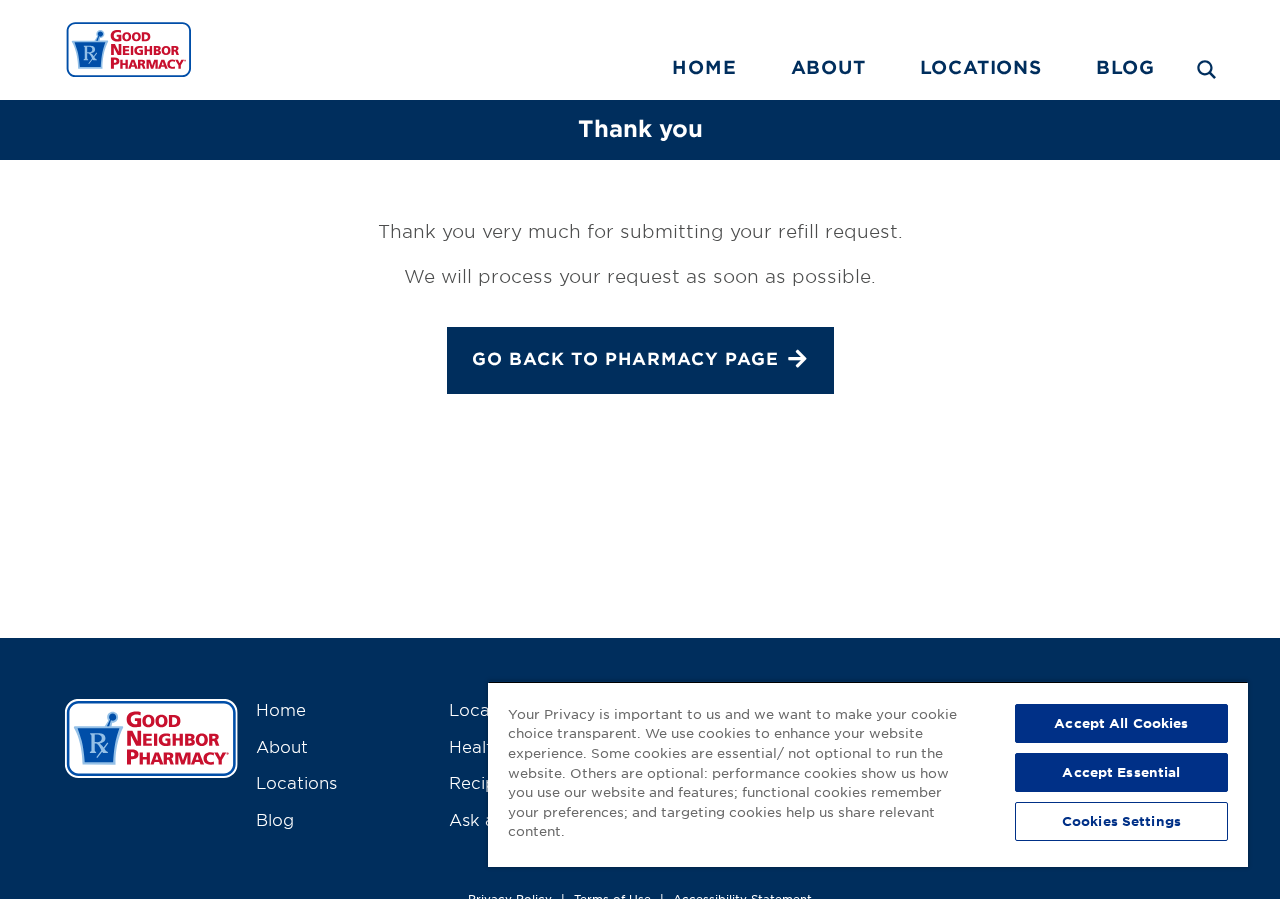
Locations (981, 67)
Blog (1125, 67)
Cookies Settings (1121, 821)
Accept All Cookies (1121, 723)
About (828, 67)
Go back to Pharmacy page (625, 359)
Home (704, 67)
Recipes (481, 782)
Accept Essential (1121, 772)
